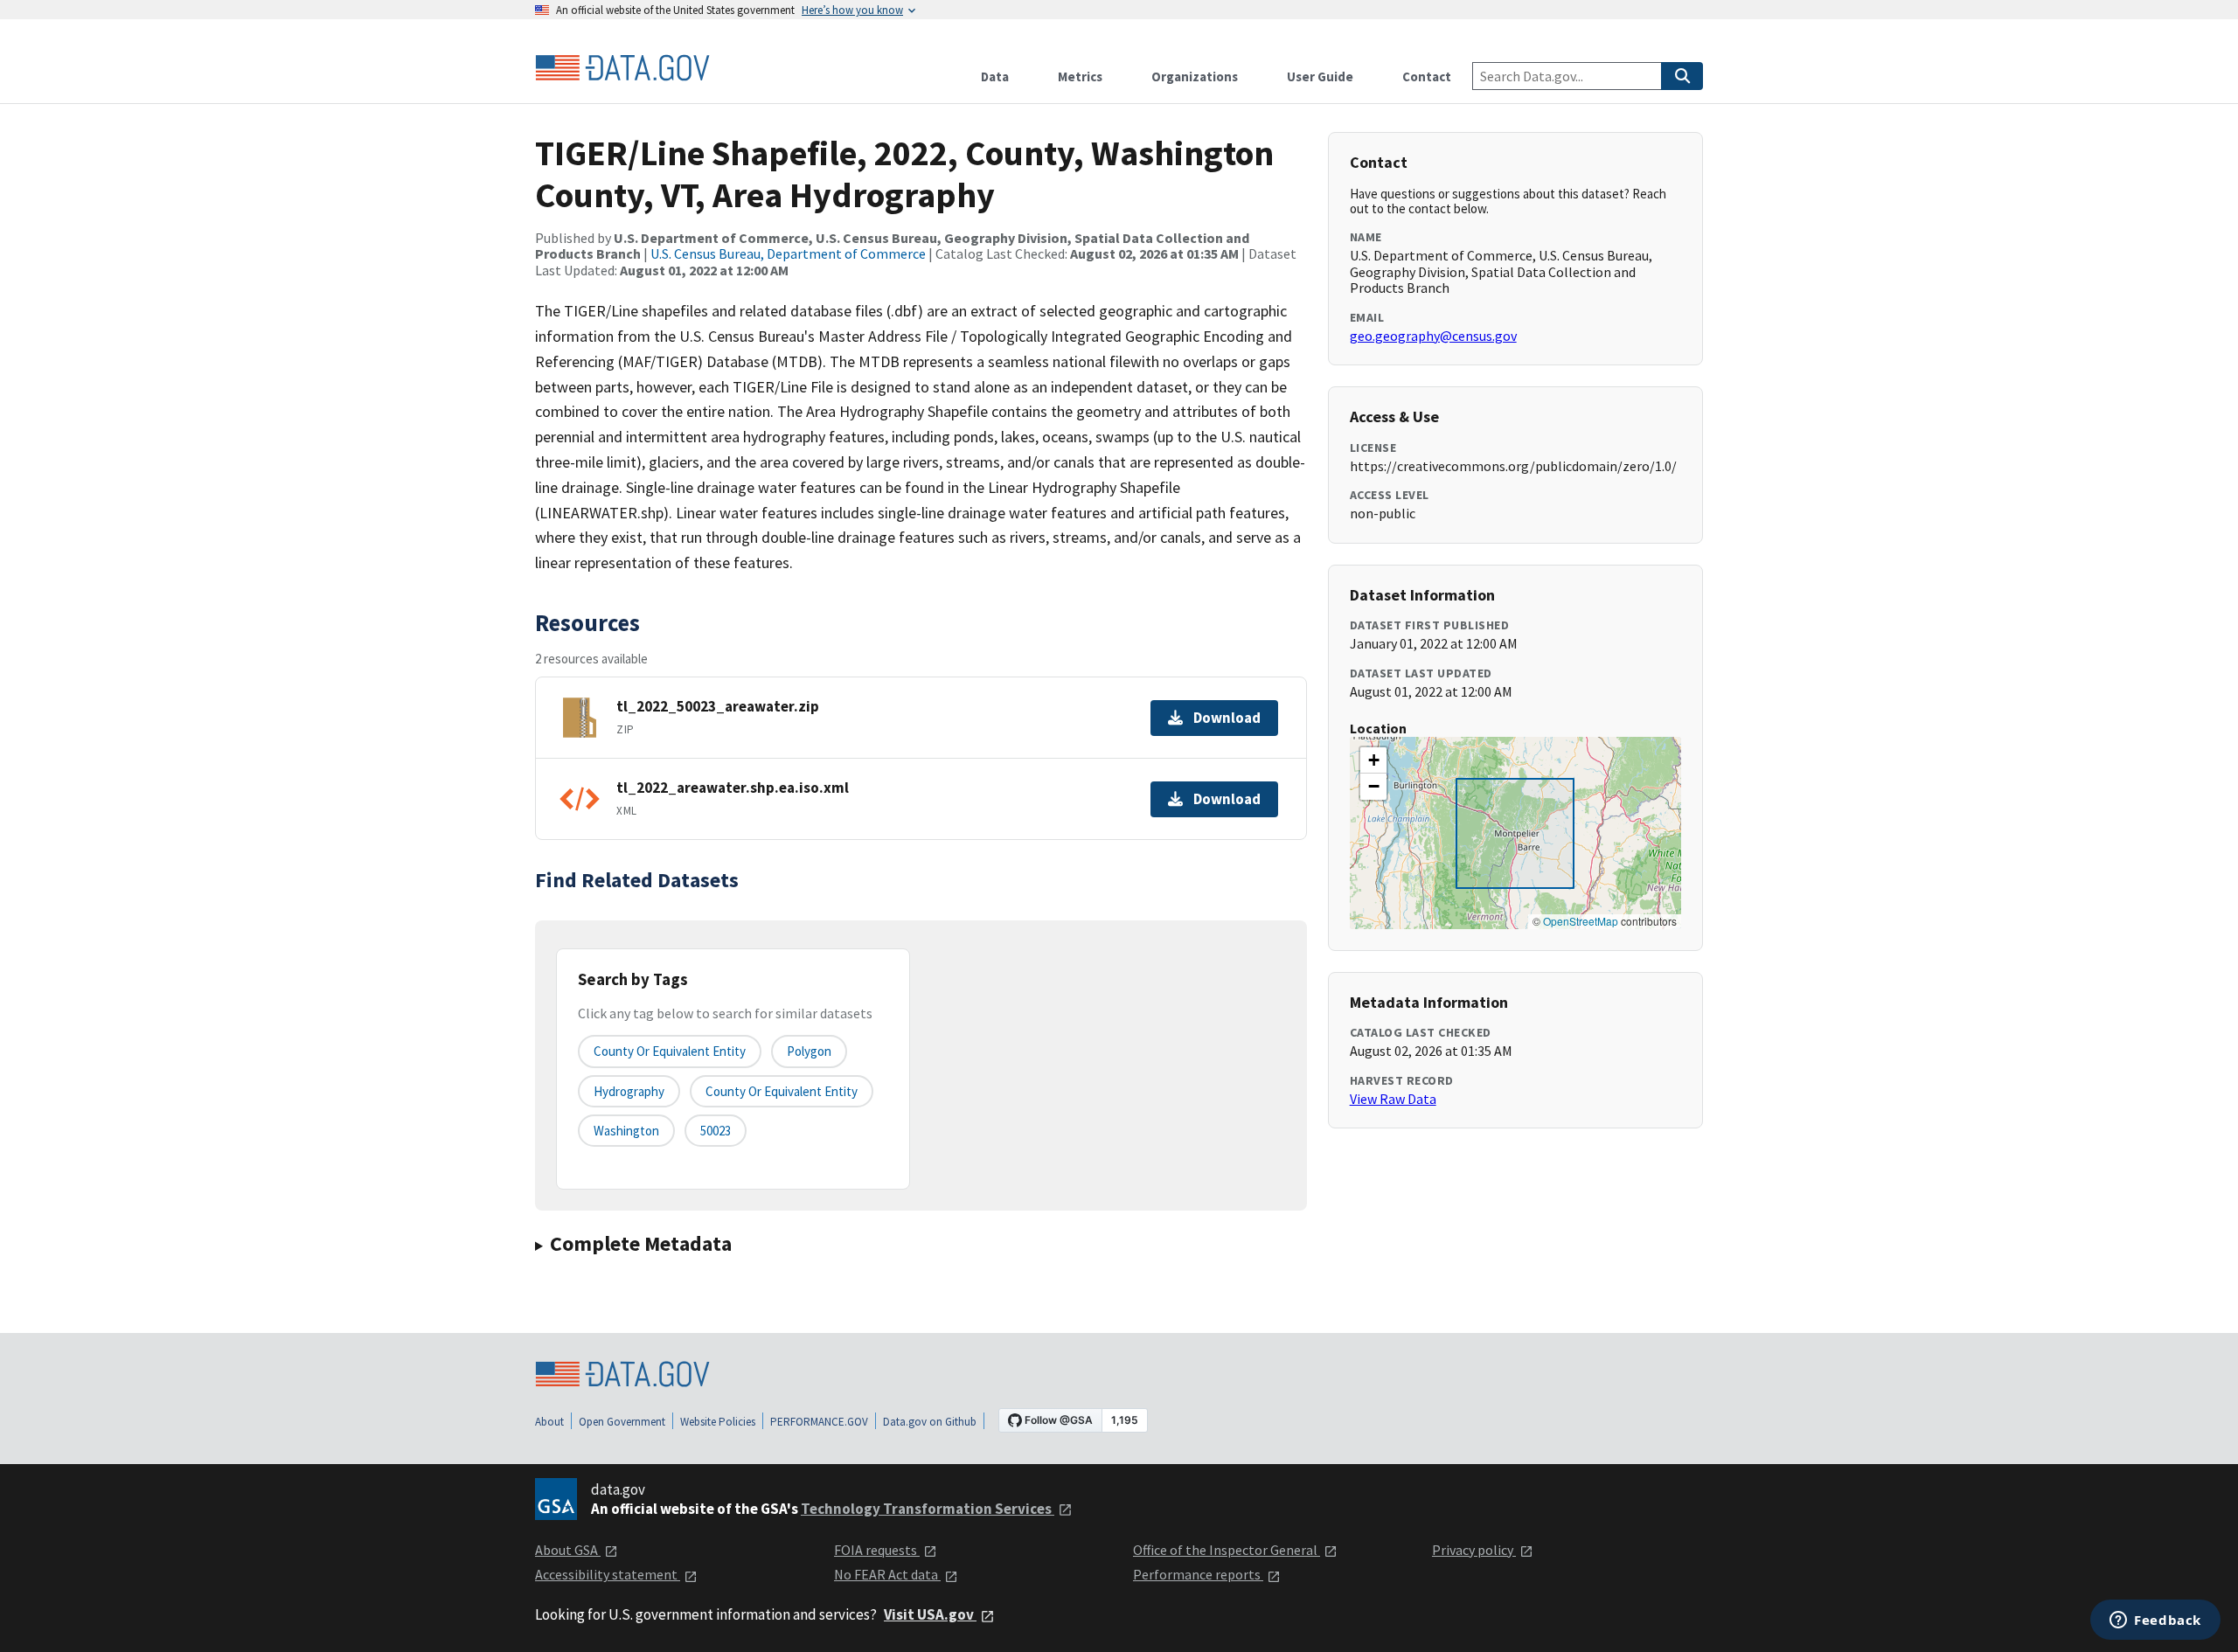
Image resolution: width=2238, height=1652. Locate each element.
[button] (1373, 760)
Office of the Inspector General (1227, 1550)
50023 (716, 1131)
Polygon (809, 1051)
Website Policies (718, 1422)
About (549, 1422)
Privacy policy (1474, 1550)
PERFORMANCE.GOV (819, 1422)
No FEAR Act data (887, 1574)
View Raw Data (1393, 1099)
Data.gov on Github (930, 1422)
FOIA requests (877, 1550)
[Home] (622, 68)
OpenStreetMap (1581, 921)
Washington (626, 1131)
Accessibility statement (608, 1574)
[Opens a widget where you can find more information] (2155, 1621)
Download (1227, 718)
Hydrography (629, 1091)
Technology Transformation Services (928, 1509)
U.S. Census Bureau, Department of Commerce (788, 253)
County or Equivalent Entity (782, 1091)
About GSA (568, 1550)
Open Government (622, 1422)
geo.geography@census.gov (1433, 336)
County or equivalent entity (670, 1051)
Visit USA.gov (930, 1614)
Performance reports (1198, 1574)
